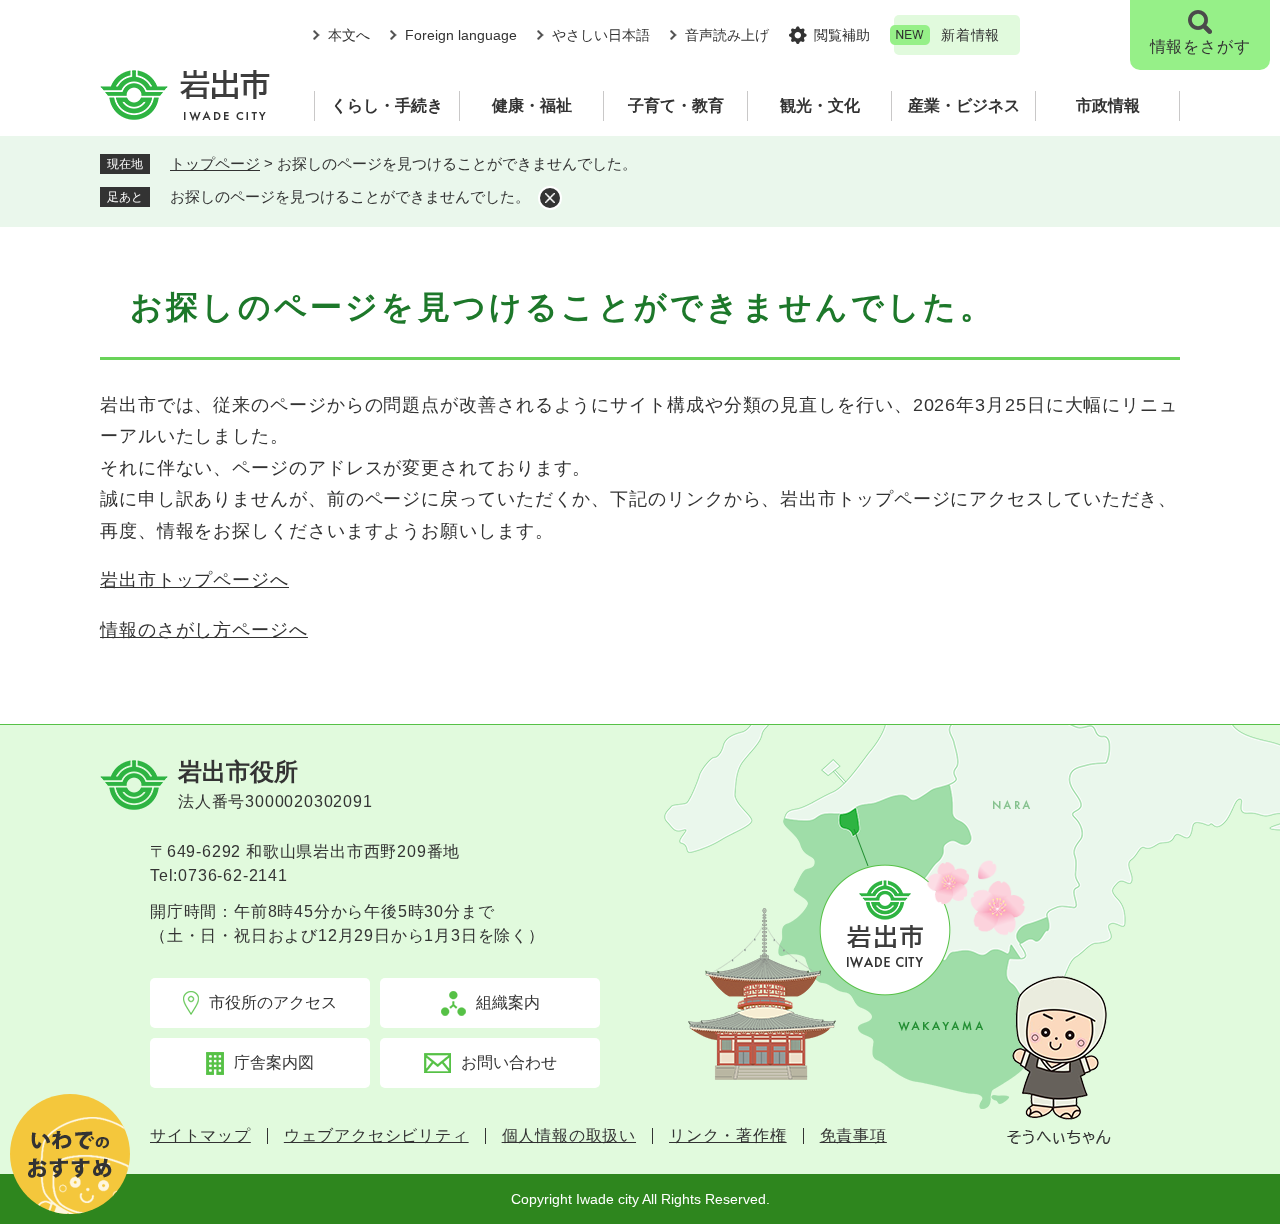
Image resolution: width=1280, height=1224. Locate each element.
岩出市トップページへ (194, 580)
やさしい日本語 (601, 35)
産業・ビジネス (964, 105)
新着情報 (970, 35)
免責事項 (853, 1136)
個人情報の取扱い (569, 1136)
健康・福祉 (532, 105)
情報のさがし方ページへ (204, 630)
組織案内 (508, 1002)
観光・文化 (820, 105)
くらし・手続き (387, 105)
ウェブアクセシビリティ (376, 1136)
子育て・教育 (676, 105)
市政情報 (1108, 105)
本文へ (349, 35)
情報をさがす (1200, 46)
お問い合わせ (509, 1062)
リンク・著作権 (728, 1136)
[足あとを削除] (550, 198)
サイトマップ (200, 1136)
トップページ (215, 163)
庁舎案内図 (274, 1062)
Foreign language (461, 35)
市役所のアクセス (273, 1002)
